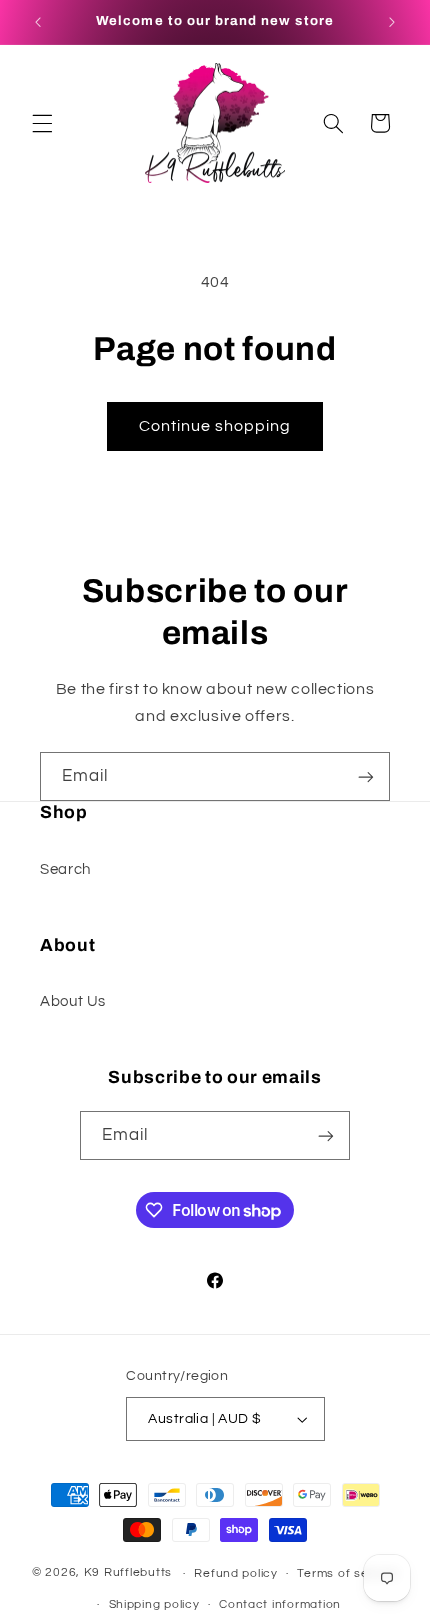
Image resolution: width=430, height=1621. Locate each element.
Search (65, 869)
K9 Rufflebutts (128, 1573)
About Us (73, 1001)
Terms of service (347, 1573)
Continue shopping (215, 426)
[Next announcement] (392, 22)
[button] (42, 123)
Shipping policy (154, 1604)
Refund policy (236, 1573)
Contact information (280, 1604)
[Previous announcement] (38, 22)
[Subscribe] (366, 776)
